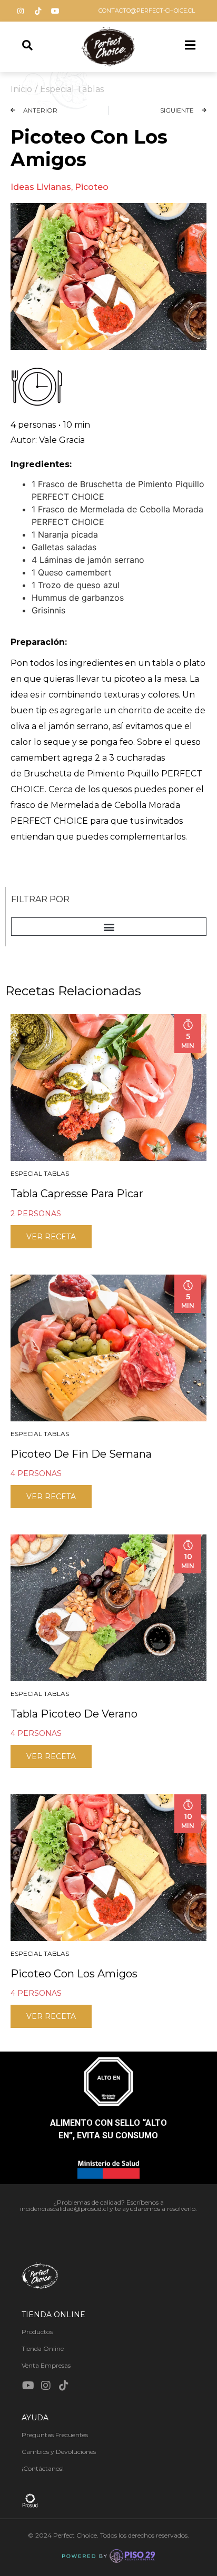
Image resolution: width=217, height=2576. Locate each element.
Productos (37, 2332)
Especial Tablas (72, 89)
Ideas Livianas (41, 187)
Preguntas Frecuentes (55, 2435)
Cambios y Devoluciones (59, 2452)
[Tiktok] (38, 11)
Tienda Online (43, 2348)
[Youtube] (55, 11)
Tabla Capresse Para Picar (77, 1194)
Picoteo (92, 187)
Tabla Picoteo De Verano (74, 1714)
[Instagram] (21, 11)
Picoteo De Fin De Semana (81, 1454)
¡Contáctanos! (43, 2468)
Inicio (21, 89)
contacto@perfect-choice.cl (147, 11)
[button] (109, 927)
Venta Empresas (46, 2365)
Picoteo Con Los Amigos (74, 1974)
